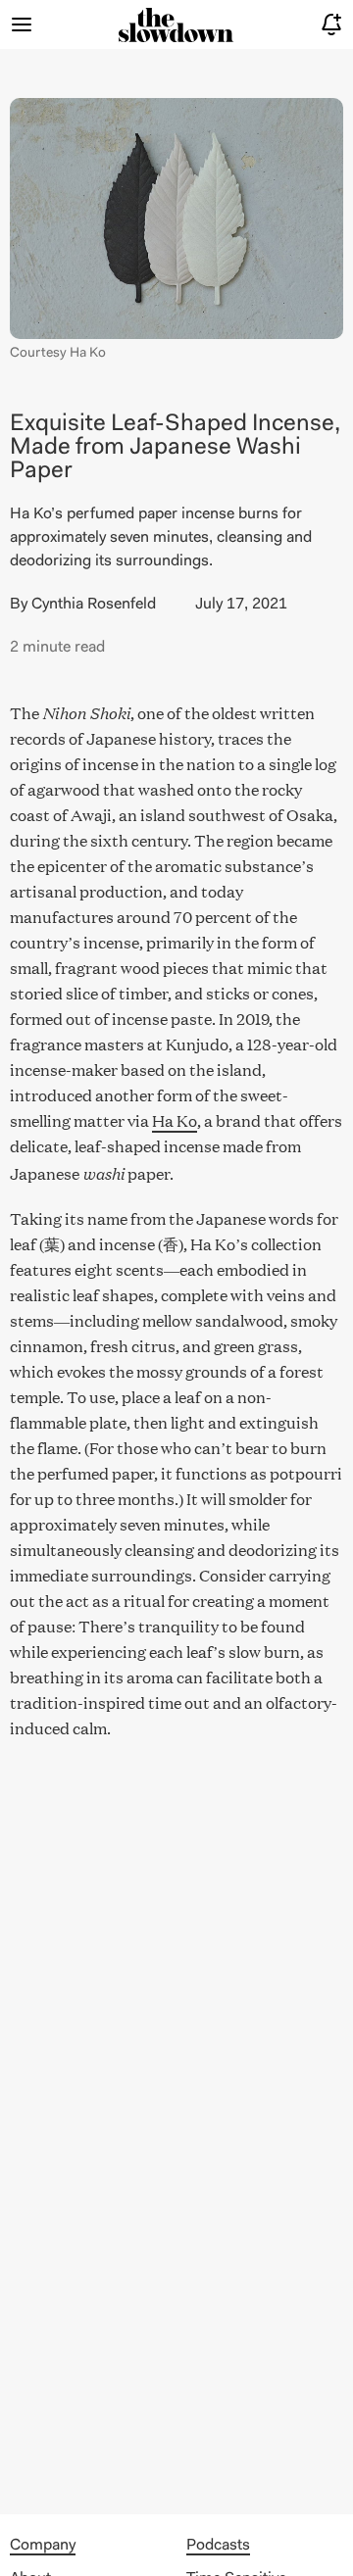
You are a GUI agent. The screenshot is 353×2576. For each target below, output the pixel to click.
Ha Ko (175, 1120)
